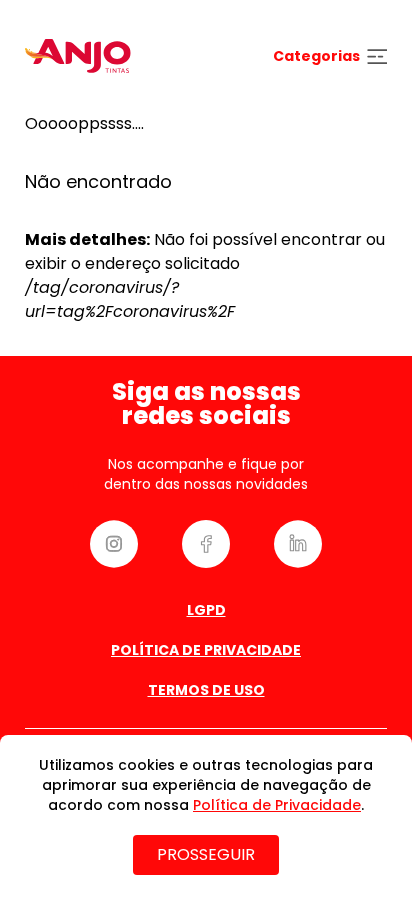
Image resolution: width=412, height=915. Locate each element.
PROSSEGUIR (206, 854)
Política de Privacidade (206, 650)
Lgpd (206, 610)
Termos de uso (206, 690)
